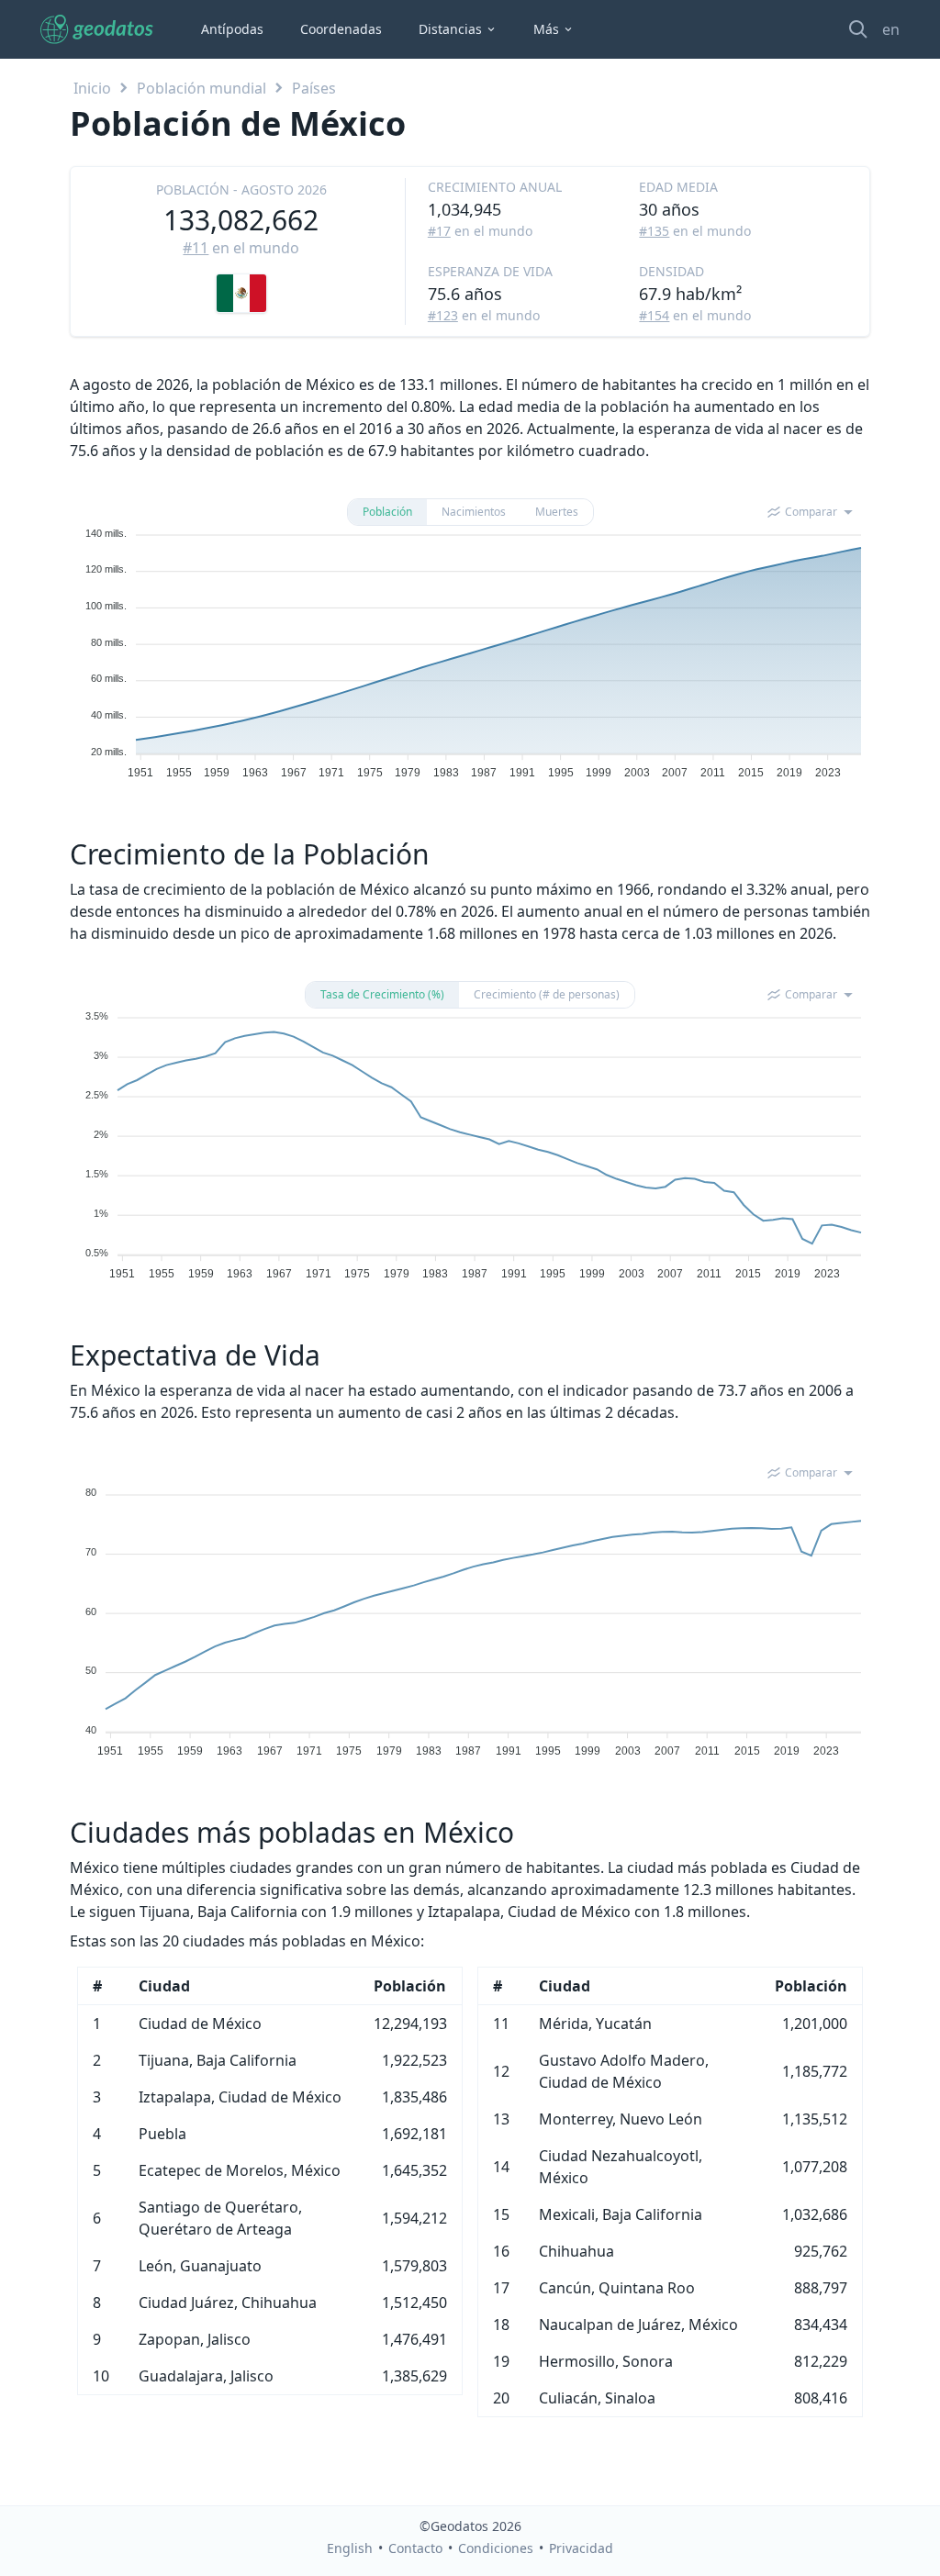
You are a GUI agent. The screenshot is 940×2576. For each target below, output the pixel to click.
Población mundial (201, 88)
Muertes (557, 512)
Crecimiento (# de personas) (547, 994)
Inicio (92, 88)
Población (387, 512)
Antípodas (232, 29)
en (891, 29)
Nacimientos (474, 512)
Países (314, 88)
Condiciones (496, 2548)
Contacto (415, 2548)
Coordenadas (341, 29)
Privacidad (581, 2548)
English (350, 2548)
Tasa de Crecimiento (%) (382, 994)
